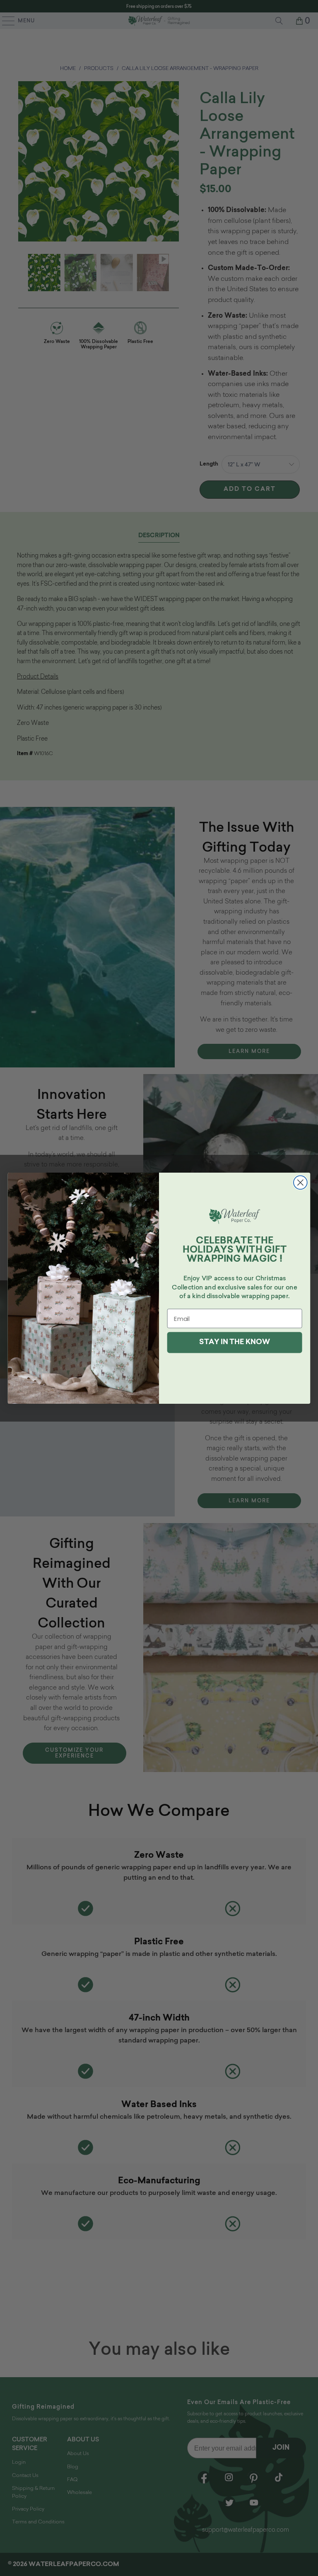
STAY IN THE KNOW (234, 1342)
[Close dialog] (300, 1182)
